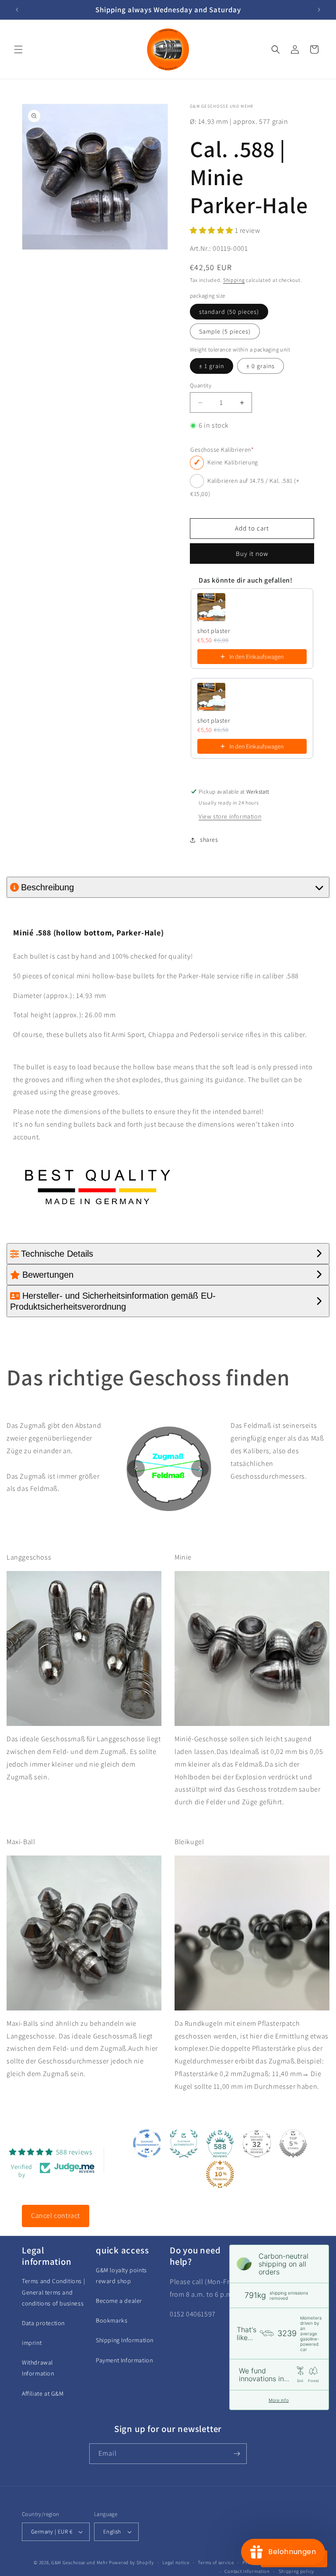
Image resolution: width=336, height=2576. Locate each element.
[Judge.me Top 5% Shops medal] (293, 2144)
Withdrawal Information (38, 2368)
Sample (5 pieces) (225, 331)
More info (279, 2400)
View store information (230, 816)
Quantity (201, 385)
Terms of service (216, 2562)
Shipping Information (125, 2340)
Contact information (247, 2571)
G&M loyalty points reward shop (121, 2276)
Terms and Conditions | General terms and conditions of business (53, 2292)
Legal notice (176, 2562)
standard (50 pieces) (229, 312)
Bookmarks (112, 2320)
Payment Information (124, 2360)
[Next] (200, 1469)
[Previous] (136, 1469)
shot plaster (214, 631)
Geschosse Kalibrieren (222, 450)
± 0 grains (261, 366)
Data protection (43, 2323)
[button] (18, 49)
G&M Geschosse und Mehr (79, 2562)
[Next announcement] (319, 10)
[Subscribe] (237, 2454)
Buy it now (252, 554)
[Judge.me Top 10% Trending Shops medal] (220, 2174)
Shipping (234, 280)
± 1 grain (212, 366)
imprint (32, 2343)
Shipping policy (297, 2571)
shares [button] (209, 840)
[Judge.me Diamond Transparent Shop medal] (147, 2144)
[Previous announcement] (17, 10)
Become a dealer (119, 2301)
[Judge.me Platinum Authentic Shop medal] (184, 2144)
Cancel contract (56, 2216)
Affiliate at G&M (43, 2393)
